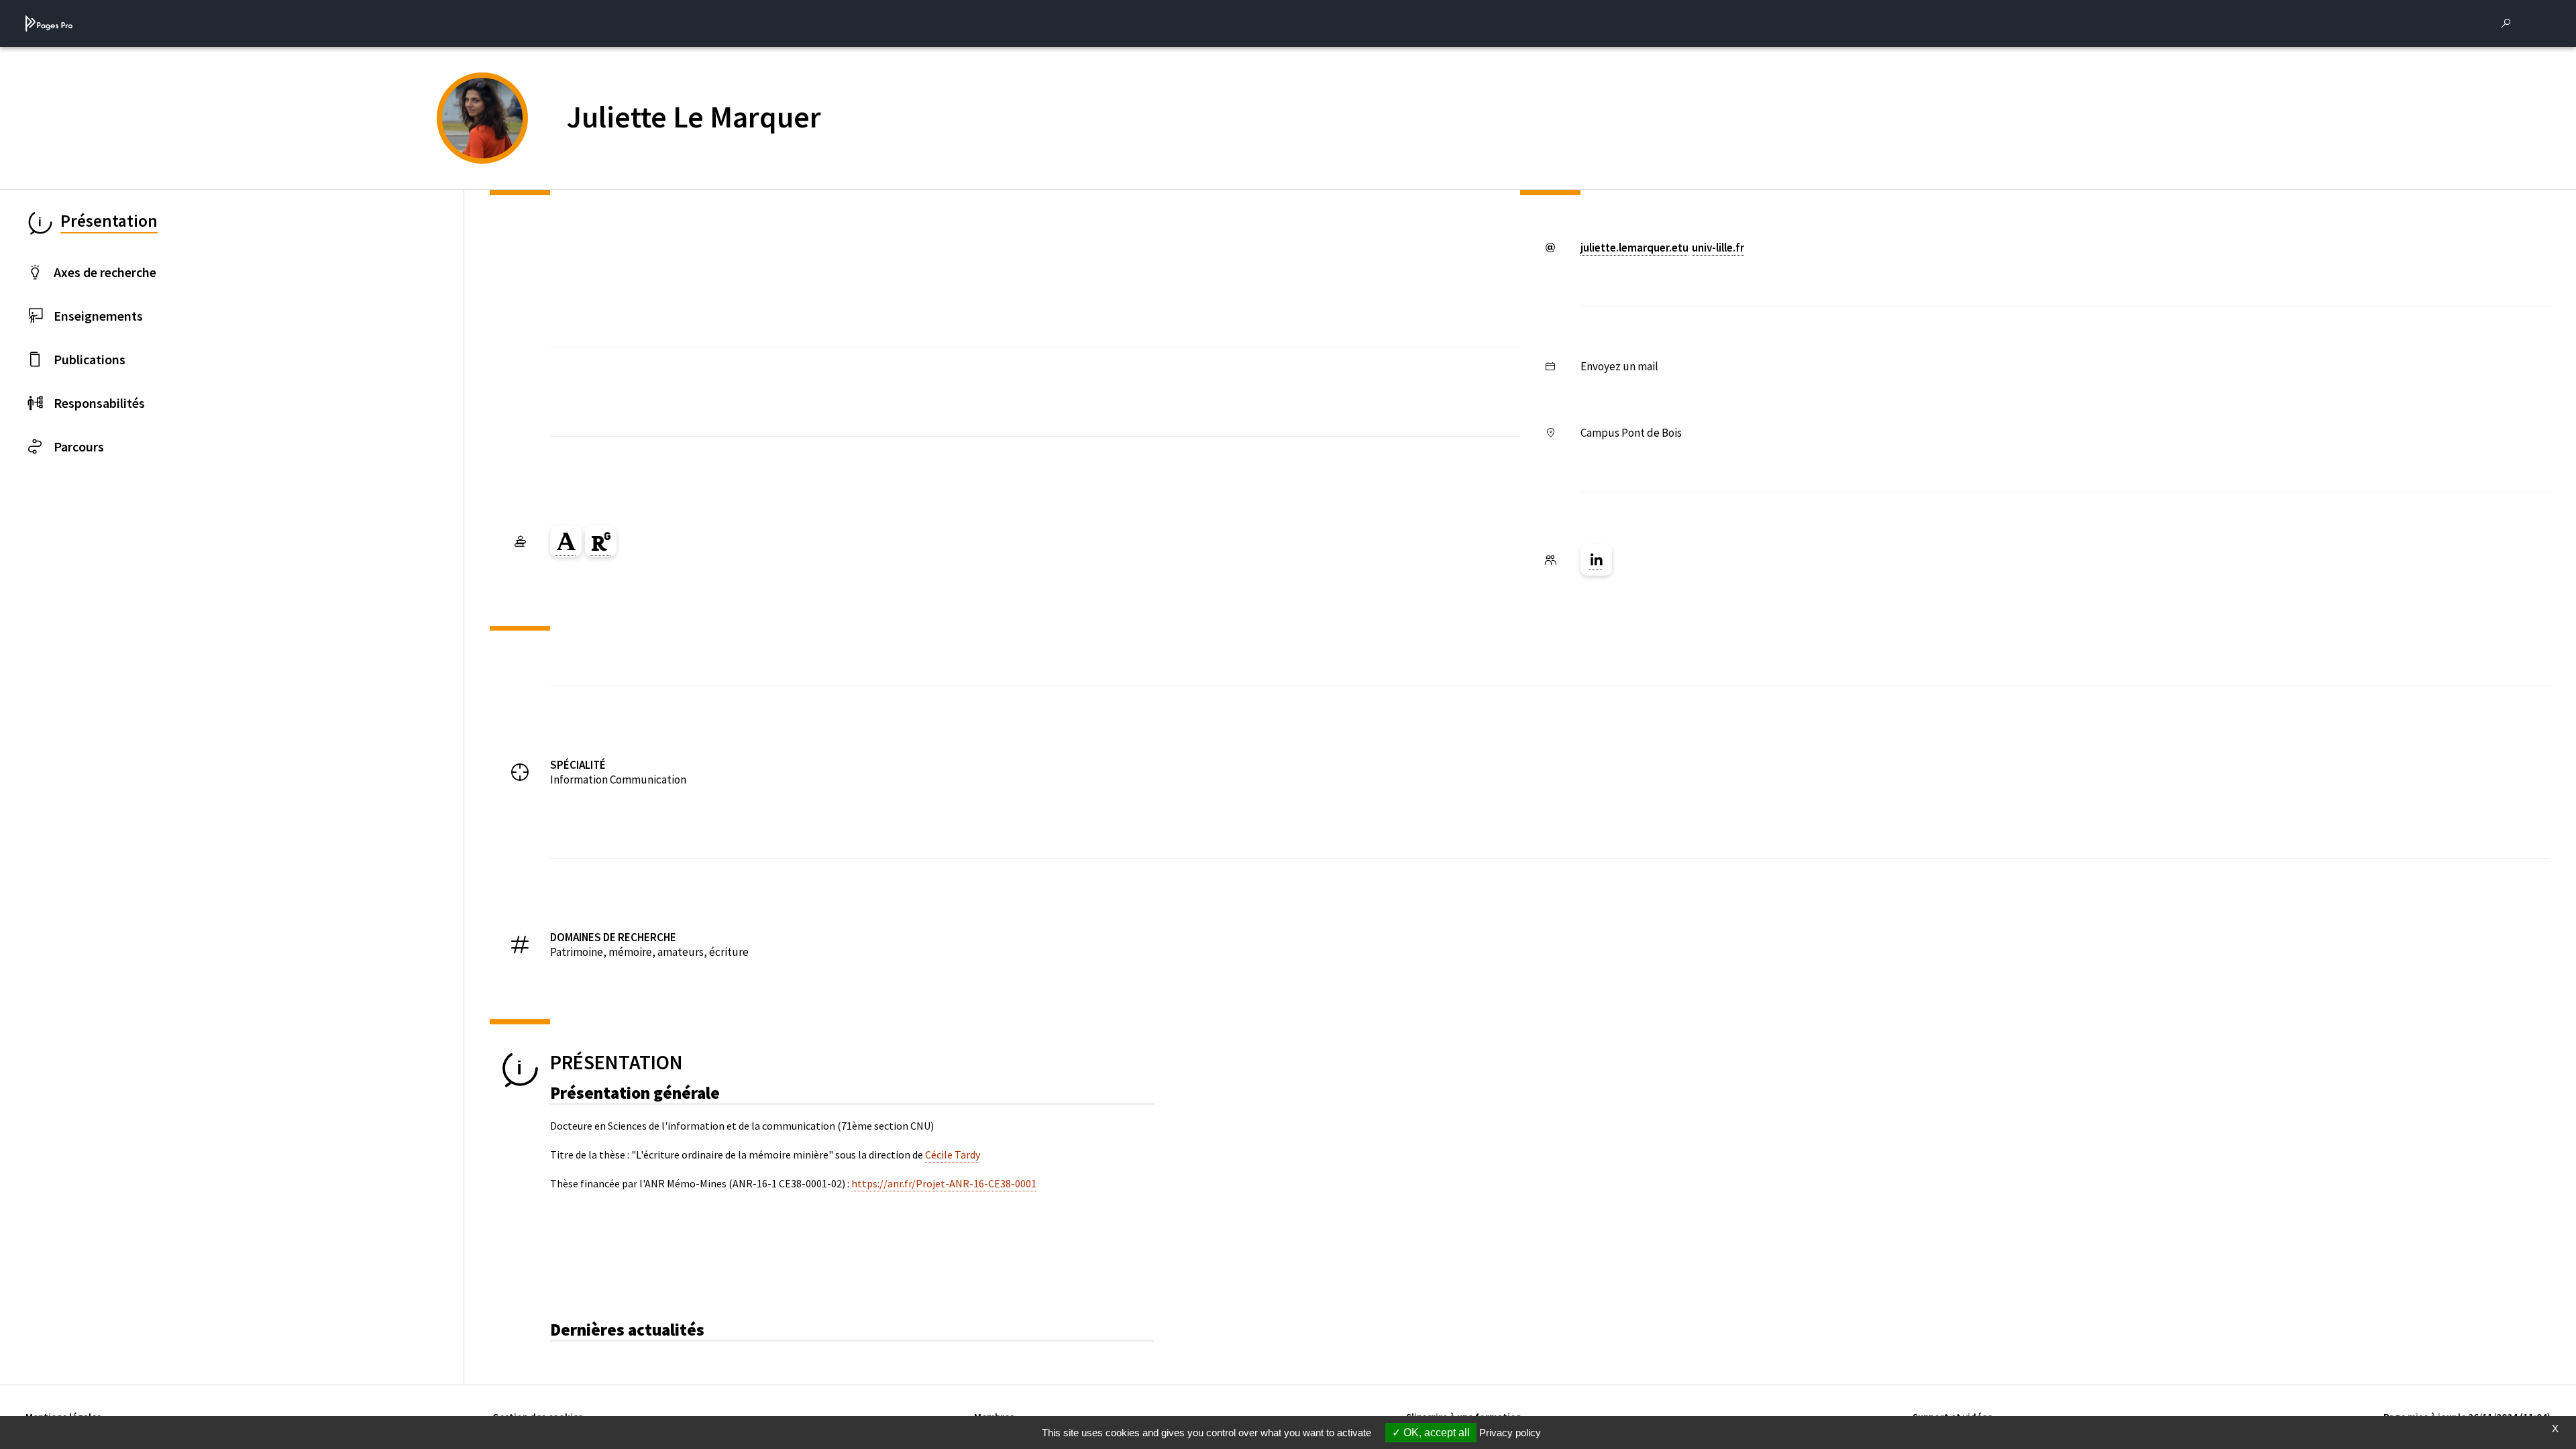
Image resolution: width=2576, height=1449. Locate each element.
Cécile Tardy (953, 1155)
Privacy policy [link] (1510, 1433)
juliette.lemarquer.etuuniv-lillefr (1662, 248)
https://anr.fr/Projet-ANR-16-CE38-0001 (944, 1183)
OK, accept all (1435, 1433)
